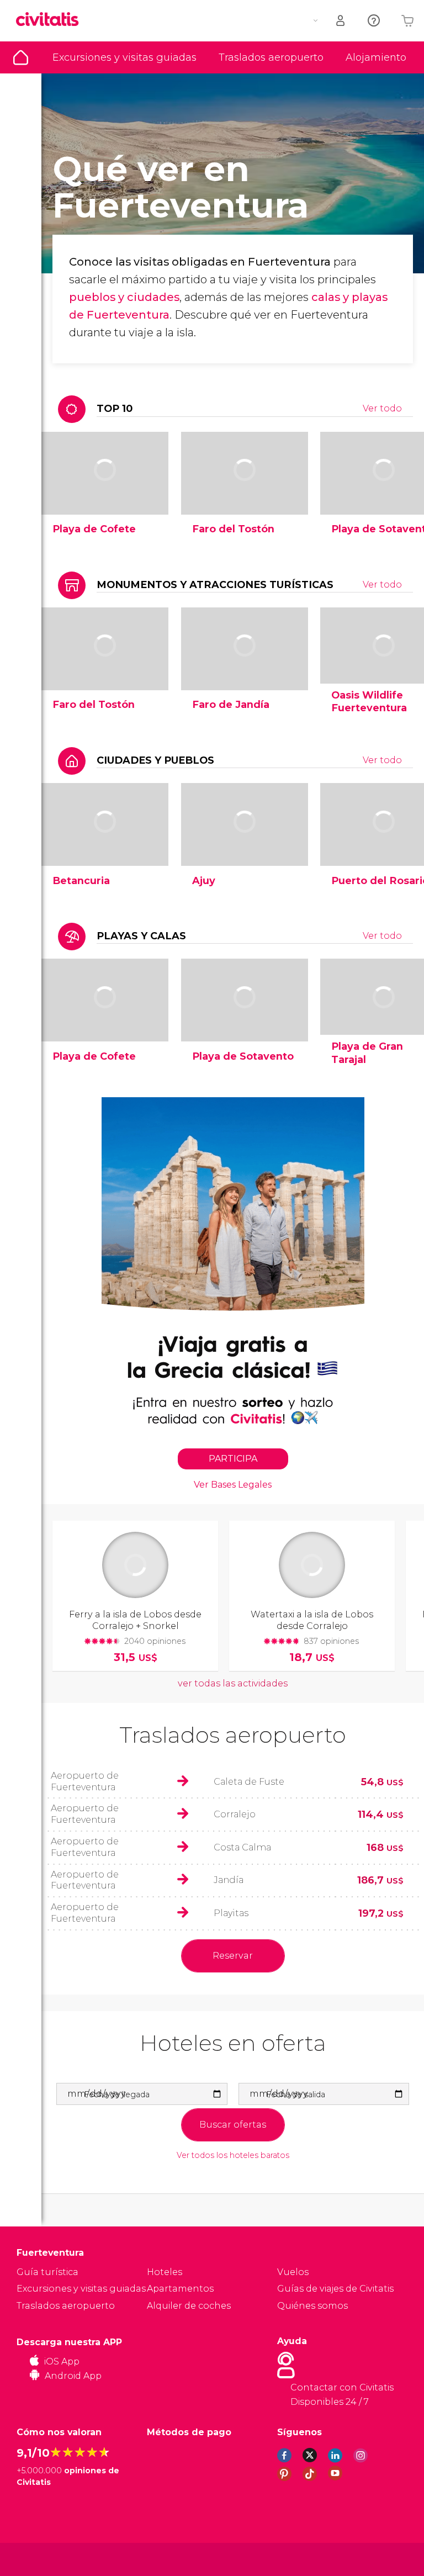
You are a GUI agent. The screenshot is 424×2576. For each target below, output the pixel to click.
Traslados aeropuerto (271, 57)
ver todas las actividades (233, 1683)
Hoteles (165, 2272)
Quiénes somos (312, 2306)
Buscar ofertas (233, 2125)
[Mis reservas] (341, 21)
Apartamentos (180, 2289)
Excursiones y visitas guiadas (124, 57)
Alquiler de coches (189, 2306)
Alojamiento (376, 57)
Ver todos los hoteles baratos (233, 2156)
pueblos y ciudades (124, 297)
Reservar (233, 1956)
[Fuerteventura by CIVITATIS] (51, 20)
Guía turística (21, 57)
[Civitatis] (39, 2559)
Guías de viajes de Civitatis (335, 2289)
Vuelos (293, 2272)
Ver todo (382, 408)
